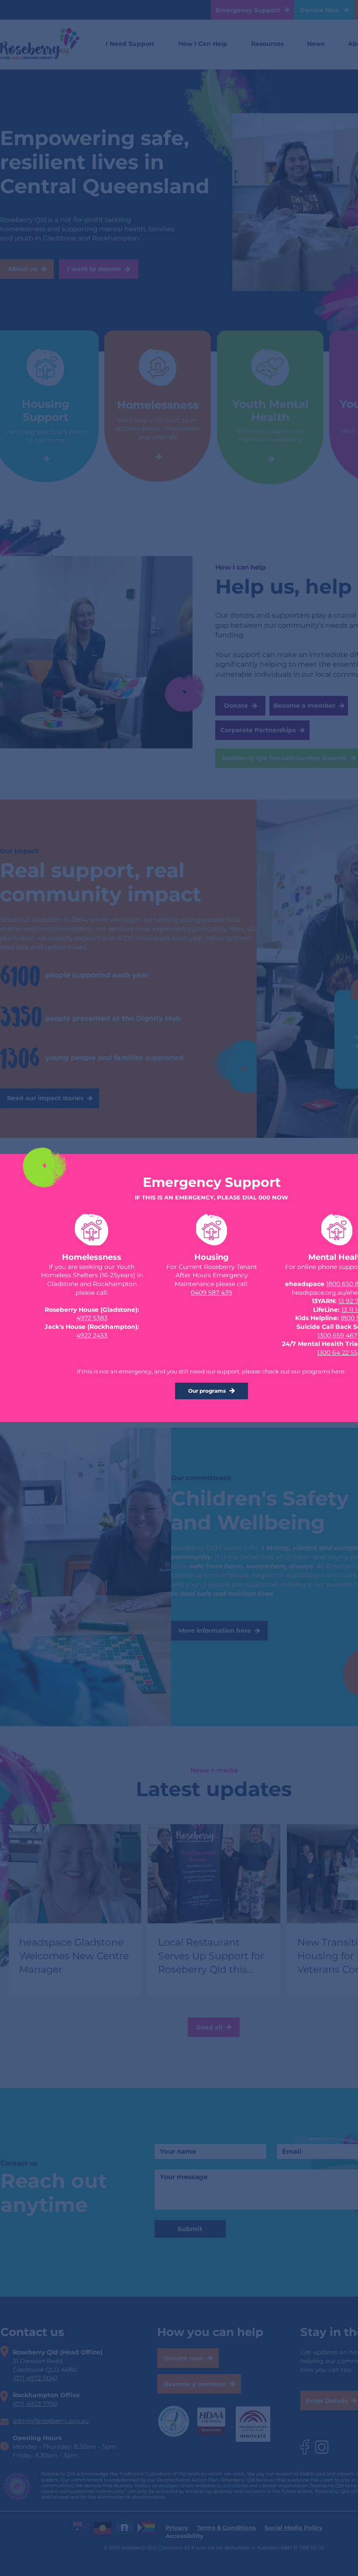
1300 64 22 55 (337, 1352)
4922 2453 (92, 1335)
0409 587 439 (212, 1293)
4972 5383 (92, 1318)
